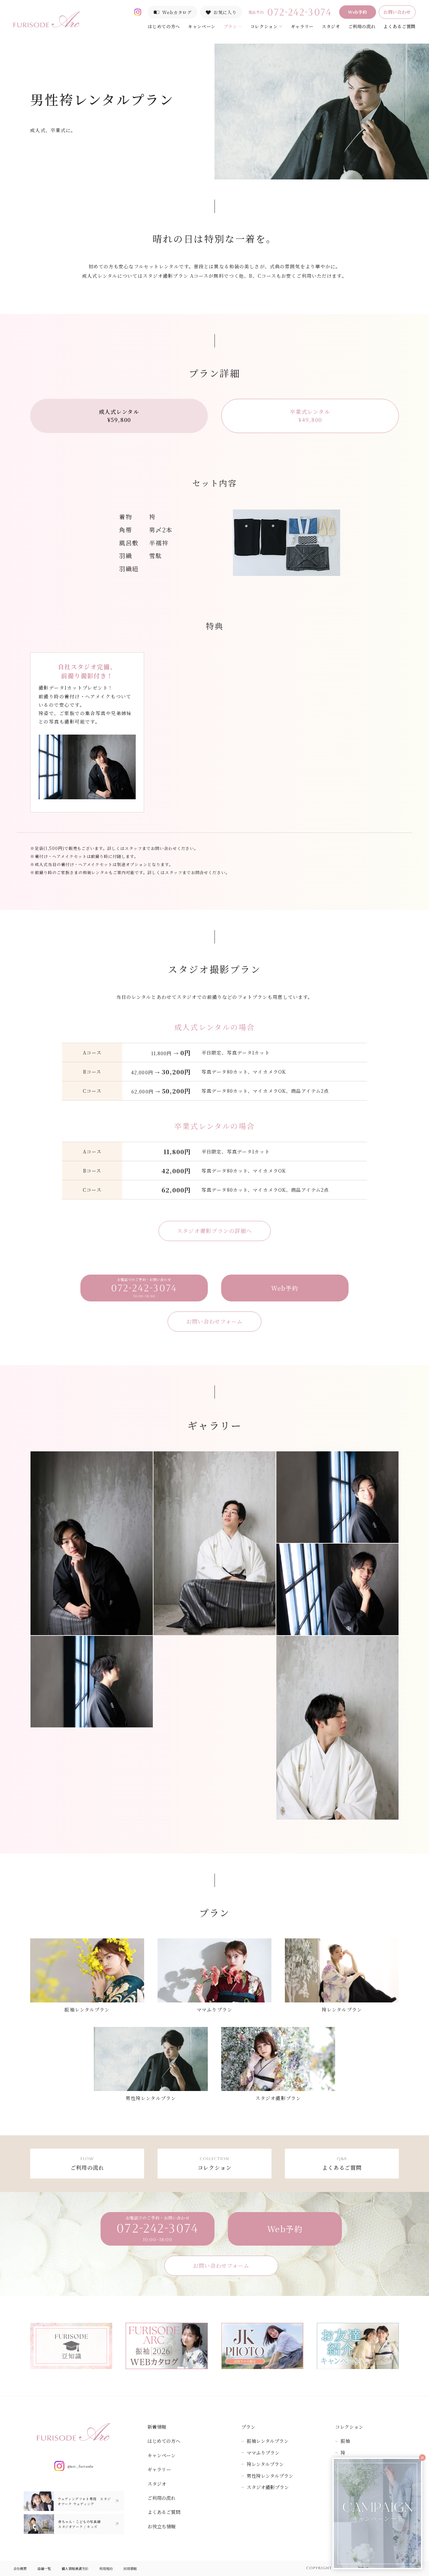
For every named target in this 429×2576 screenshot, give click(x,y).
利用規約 (106, 2568)
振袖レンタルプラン (268, 2441)
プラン (230, 26)
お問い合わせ (397, 12)
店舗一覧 (44, 2568)
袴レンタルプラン (265, 2464)
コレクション (264, 26)
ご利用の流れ (362, 26)
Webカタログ (177, 12)
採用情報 (130, 2568)
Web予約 (358, 12)
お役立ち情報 (162, 2526)
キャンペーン (202, 26)
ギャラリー (302, 26)
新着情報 (157, 2427)
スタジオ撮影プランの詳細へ (215, 1231)
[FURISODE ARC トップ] (47, 19)
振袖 (345, 2441)
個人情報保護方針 (75, 2568)
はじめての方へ (164, 26)
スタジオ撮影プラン (268, 2487)
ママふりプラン (263, 2453)
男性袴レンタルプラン (270, 2476)
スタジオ (331, 26)
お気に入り (225, 12)
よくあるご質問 (400, 26)
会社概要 (20, 2568)
